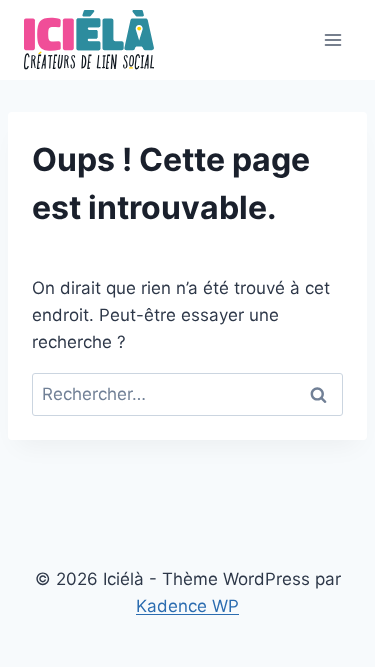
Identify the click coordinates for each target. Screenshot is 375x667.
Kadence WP (187, 606)
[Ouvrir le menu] (332, 39)
